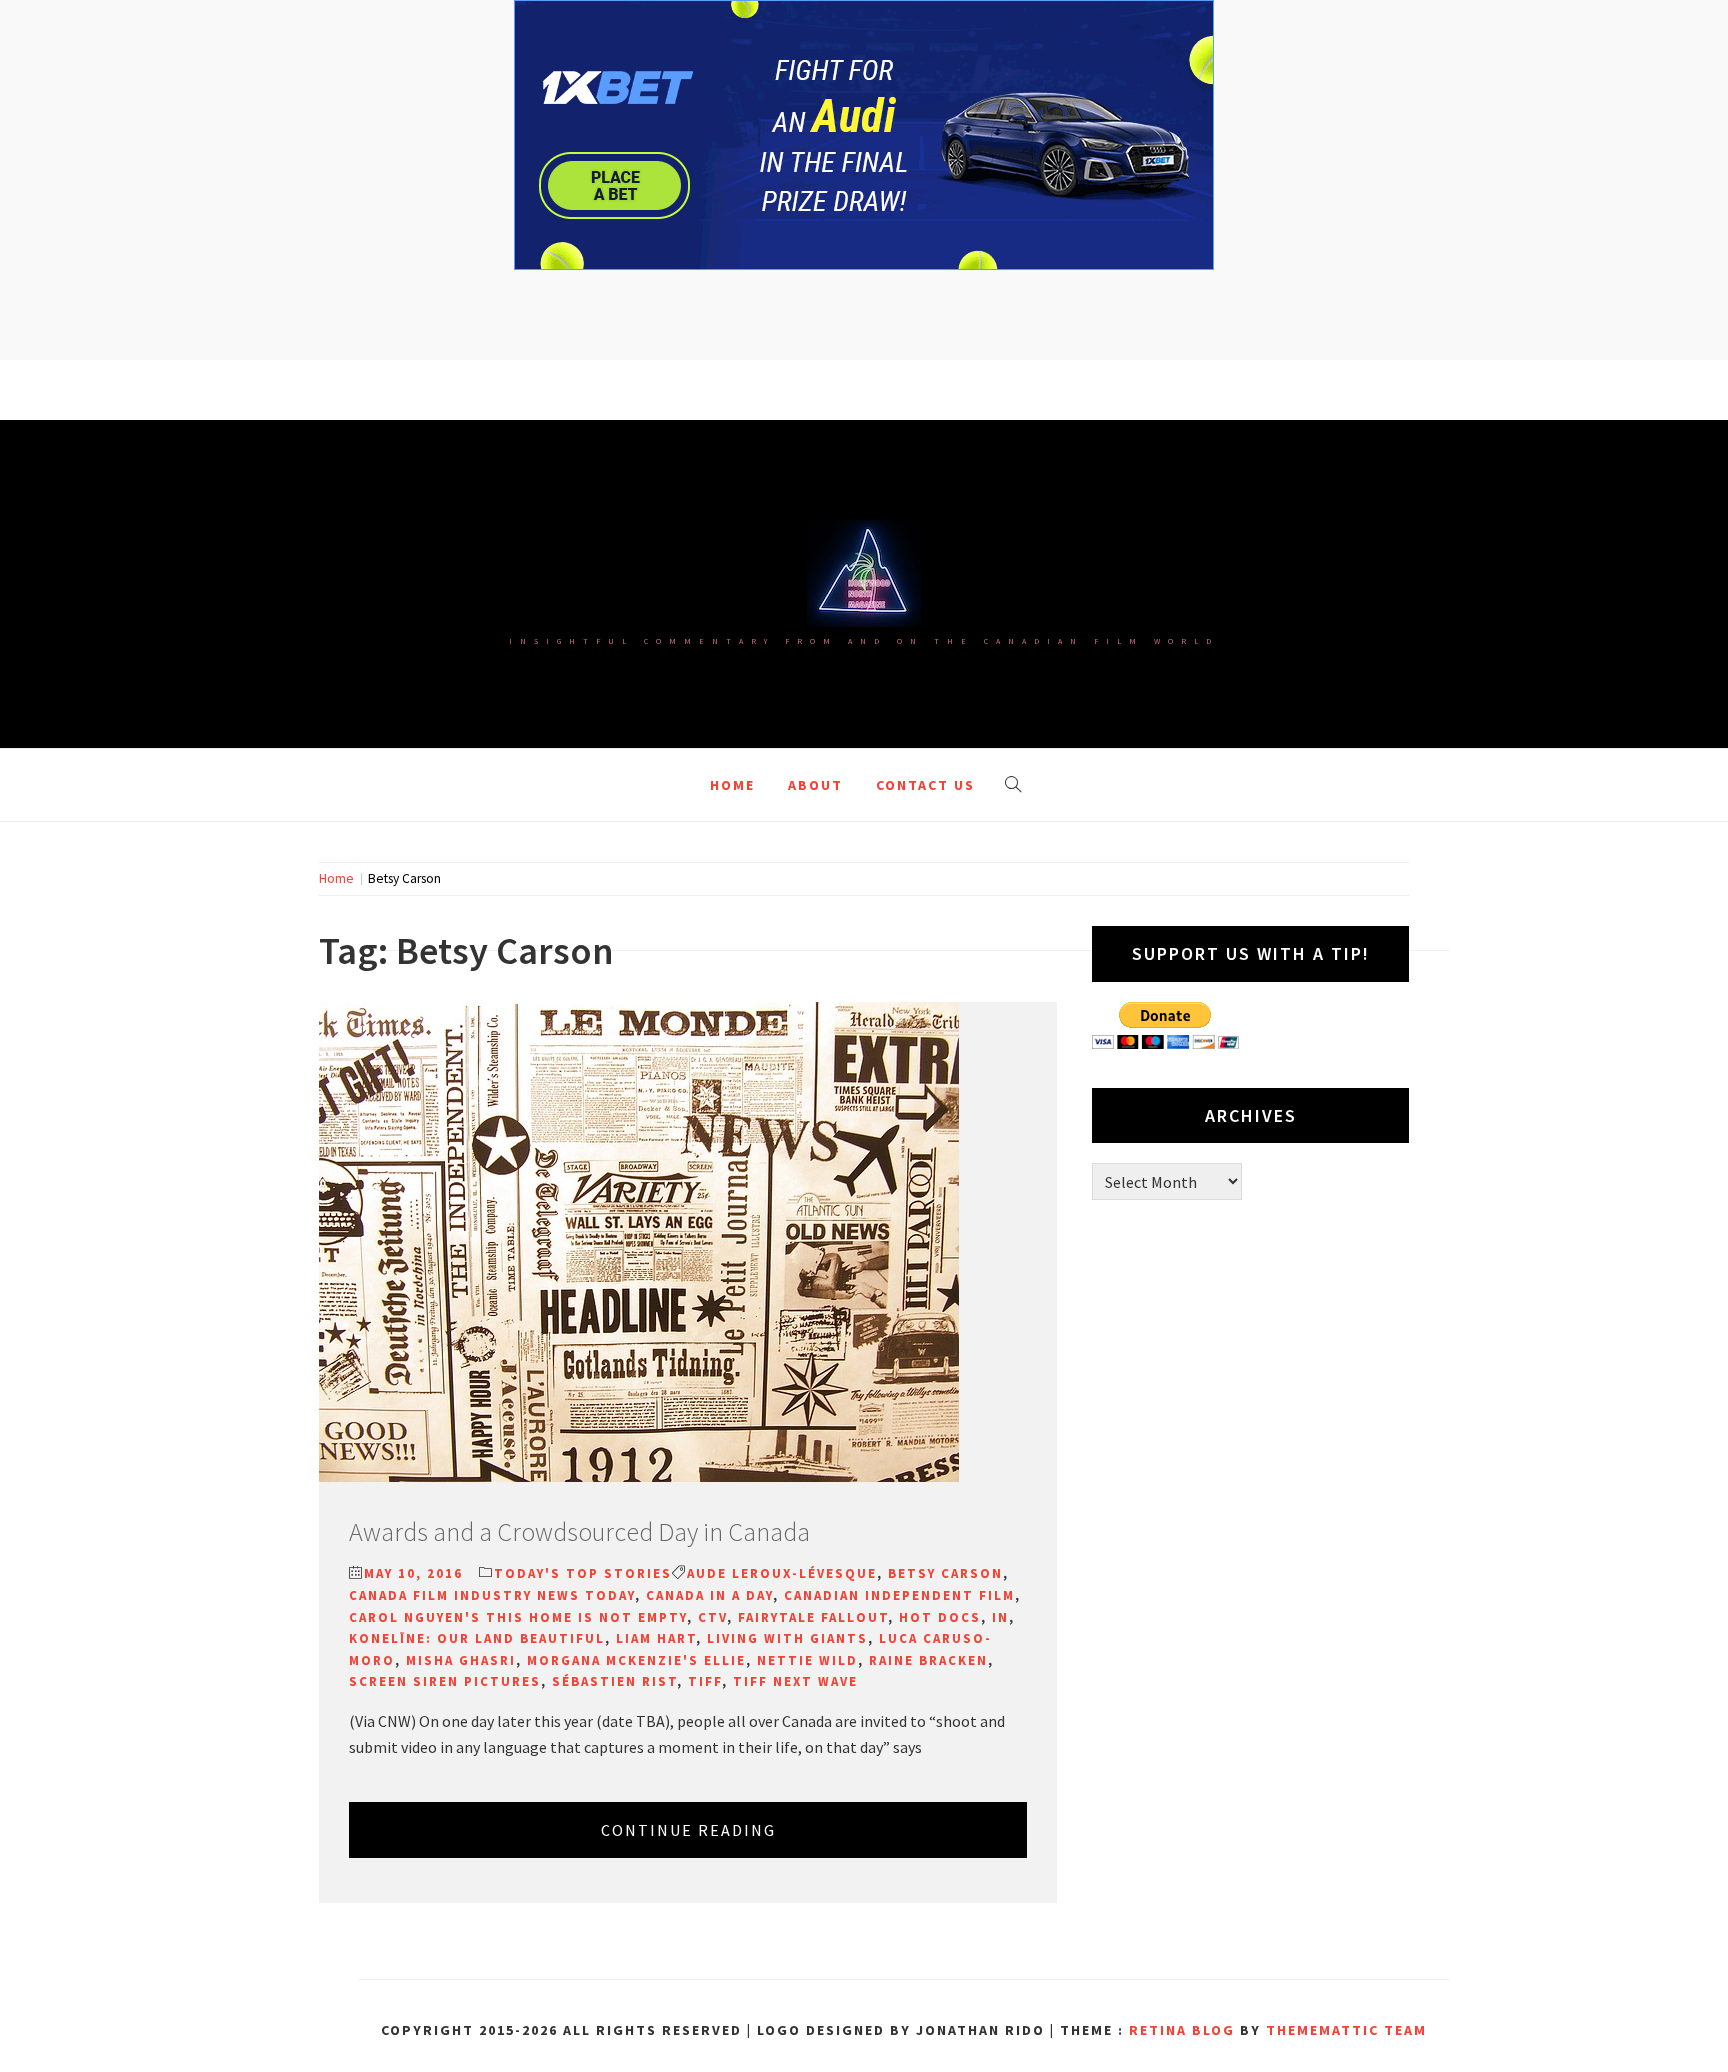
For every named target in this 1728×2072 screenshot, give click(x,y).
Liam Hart (656, 1638)
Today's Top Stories (583, 1573)
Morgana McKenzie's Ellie (636, 1660)
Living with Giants (787, 1638)
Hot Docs (940, 1617)
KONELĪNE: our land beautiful (477, 1638)
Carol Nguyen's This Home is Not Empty (518, 1617)
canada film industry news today (492, 1595)
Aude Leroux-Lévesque (782, 1573)
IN (1000, 1617)
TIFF (705, 1681)
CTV (712, 1617)
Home (732, 785)
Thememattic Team (1346, 2030)
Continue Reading (688, 1830)
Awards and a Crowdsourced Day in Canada (579, 1531)
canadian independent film (899, 1595)
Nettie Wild (807, 1660)
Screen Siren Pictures (445, 1681)
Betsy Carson (945, 1573)
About (815, 785)
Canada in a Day (709, 1595)
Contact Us (925, 785)
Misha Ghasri (461, 1660)
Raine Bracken (928, 1660)
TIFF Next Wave (795, 1681)
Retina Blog (1182, 2030)
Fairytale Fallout (813, 1617)
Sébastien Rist (614, 1681)
